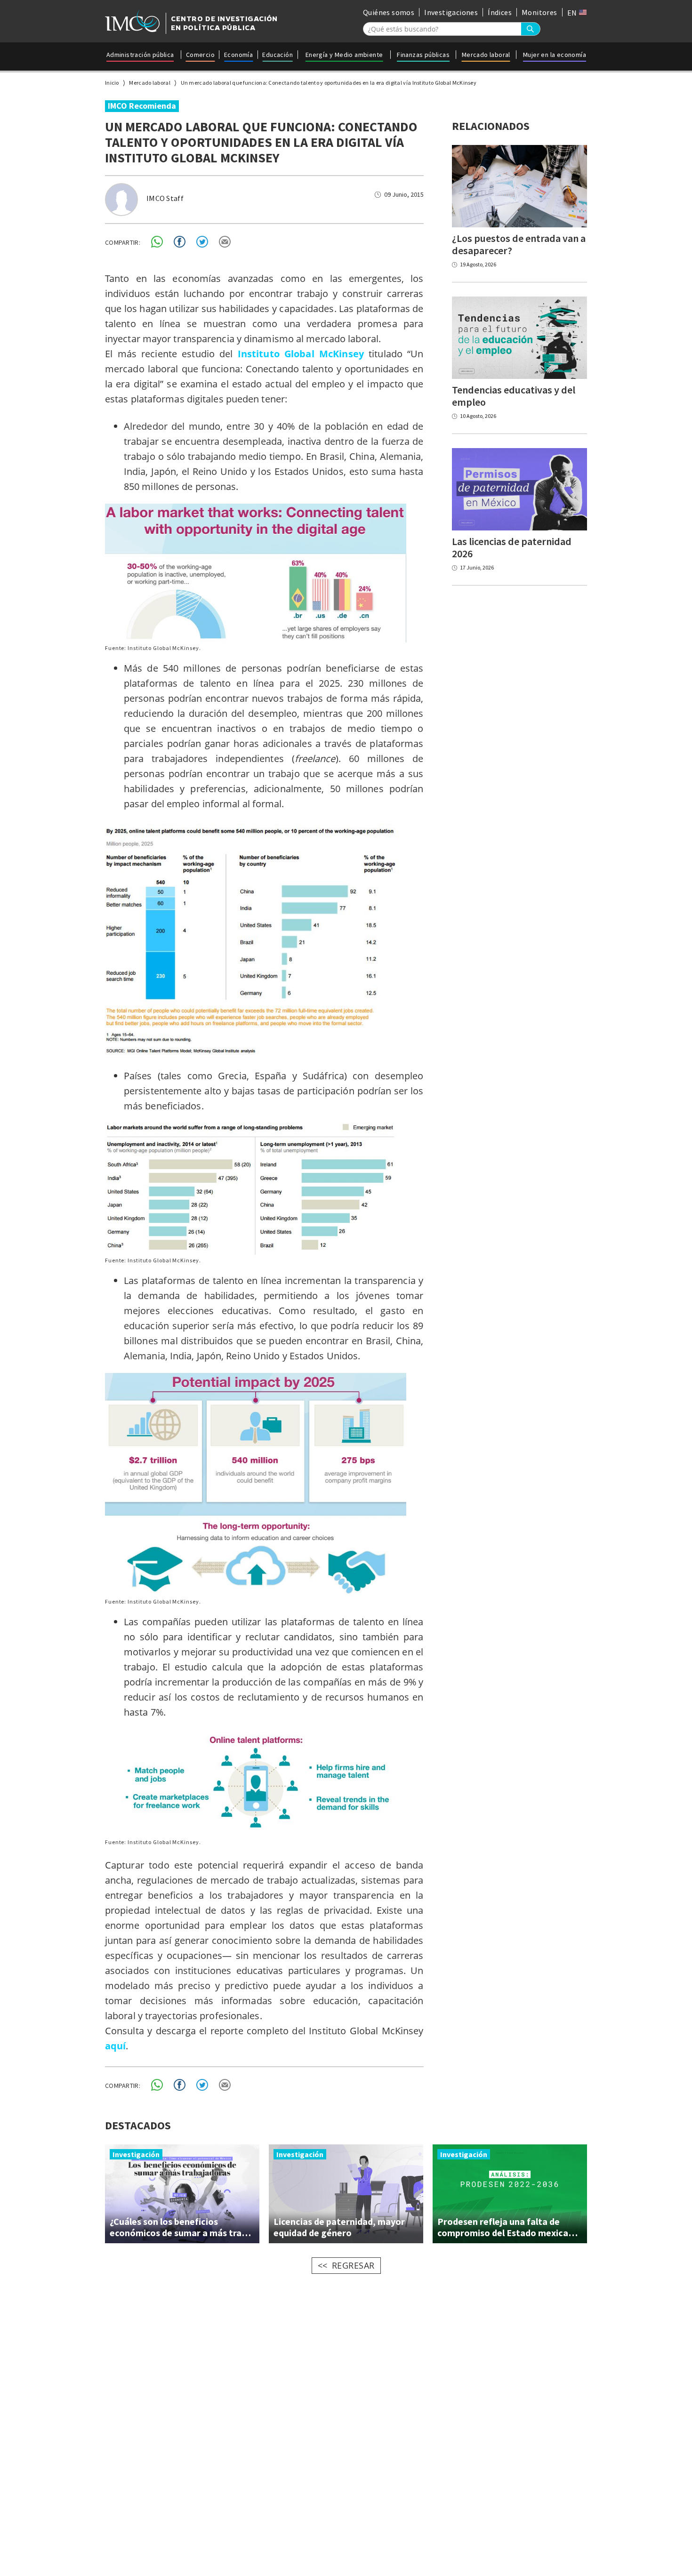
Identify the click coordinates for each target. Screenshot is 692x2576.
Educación (278, 55)
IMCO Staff (165, 198)
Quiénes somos (389, 12)
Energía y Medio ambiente (344, 55)
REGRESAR (353, 2265)
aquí (115, 2046)
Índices (500, 12)
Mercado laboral (486, 55)
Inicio (112, 83)
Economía (238, 55)
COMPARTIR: (123, 242)
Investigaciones (451, 12)
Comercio (200, 55)
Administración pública (140, 55)
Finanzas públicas (423, 55)
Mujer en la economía (555, 55)
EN (573, 13)
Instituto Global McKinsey (301, 354)
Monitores (539, 12)
